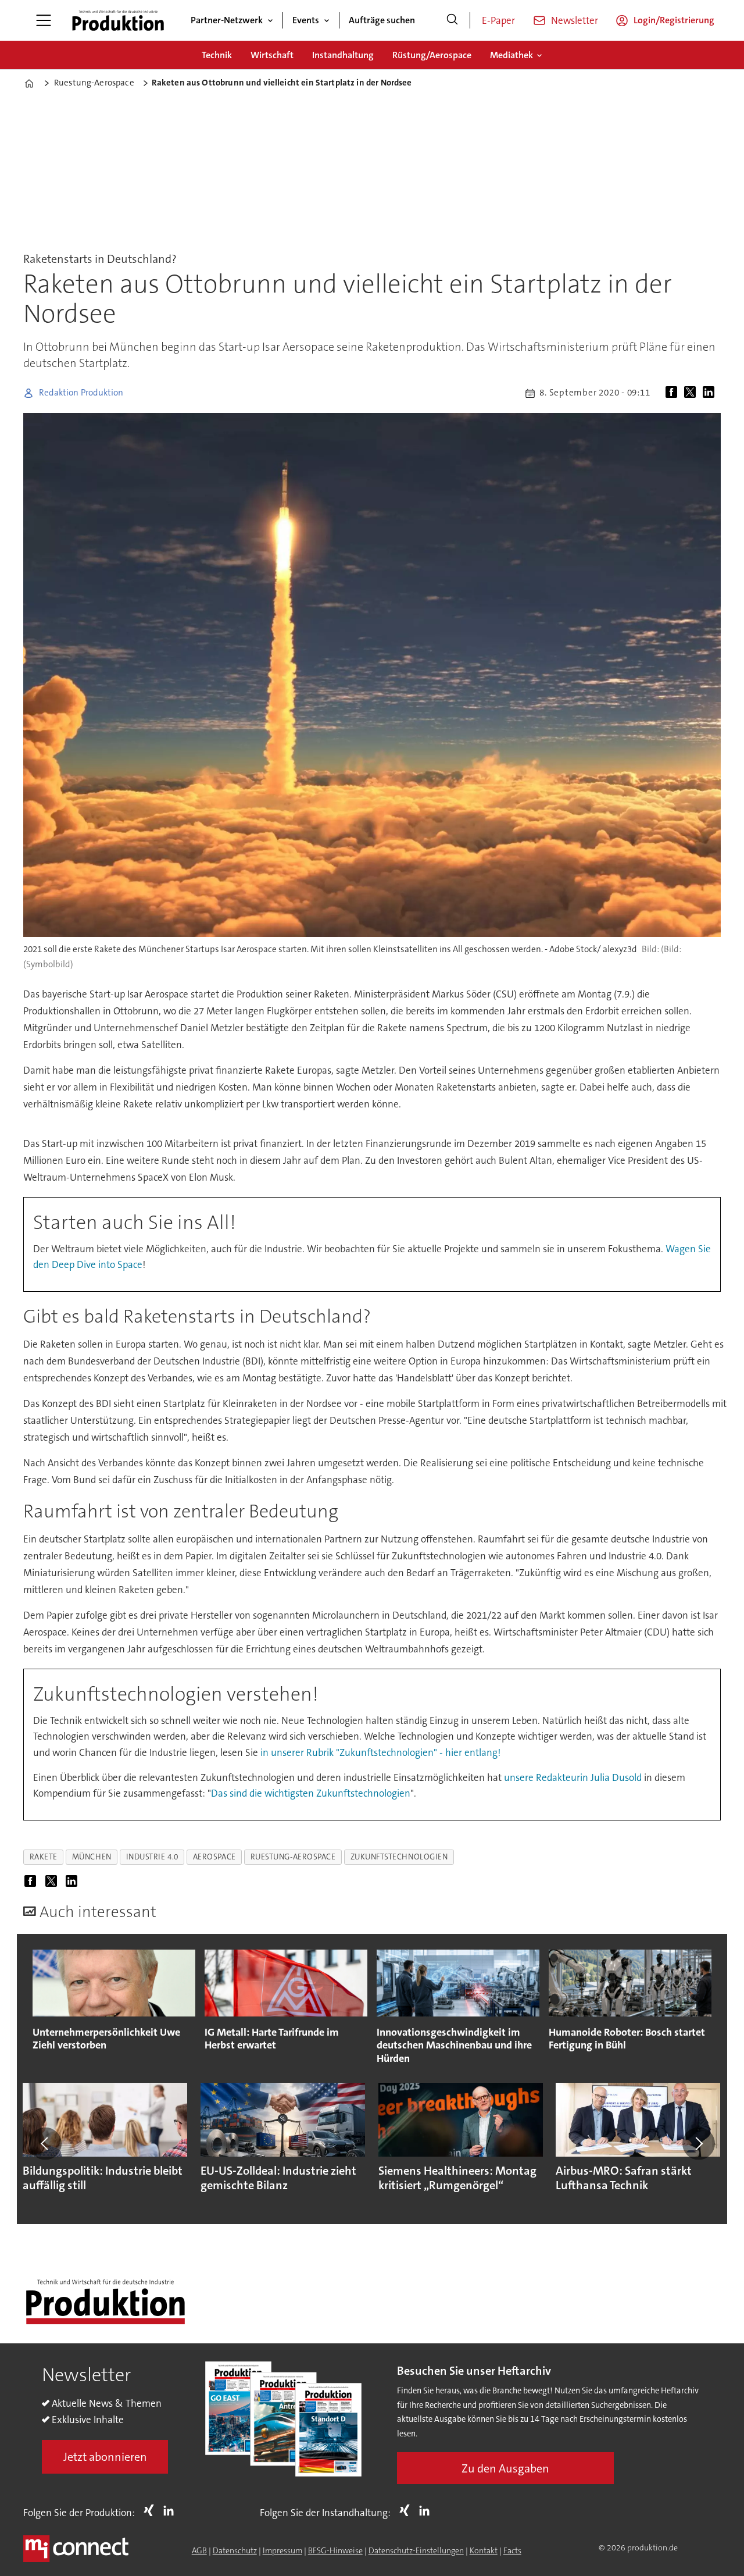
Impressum (282, 2550)
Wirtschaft (272, 55)
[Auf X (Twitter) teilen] (692, 393)
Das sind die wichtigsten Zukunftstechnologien (311, 1793)
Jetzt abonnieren (105, 2457)
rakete (44, 1857)
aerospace (214, 1857)
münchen (92, 1857)
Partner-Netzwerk (227, 20)
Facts (512, 2550)
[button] (45, 2143)
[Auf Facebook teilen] (674, 393)
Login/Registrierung (674, 20)
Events (306, 20)
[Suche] (452, 20)
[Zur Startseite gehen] (118, 20)
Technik (217, 55)
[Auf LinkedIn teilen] (711, 393)
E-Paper (498, 20)
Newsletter (575, 20)
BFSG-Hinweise (335, 2550)
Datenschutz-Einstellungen (416, 2550)
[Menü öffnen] (44, 20)
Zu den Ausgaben (505, 2468)
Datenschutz (235, 2550)
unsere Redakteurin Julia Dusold (573, 1777)
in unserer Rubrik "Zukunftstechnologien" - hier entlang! (380, 1752)
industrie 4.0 (152, 1857)
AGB (199, 2550)
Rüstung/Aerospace (432, 55)
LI (171, 2510)
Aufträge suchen (382, 20)
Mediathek (512, 55)
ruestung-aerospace (293, 1857)
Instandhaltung (343, 55)
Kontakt (484, 2550)
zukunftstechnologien (399, 1857)
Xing (152, 2510)
